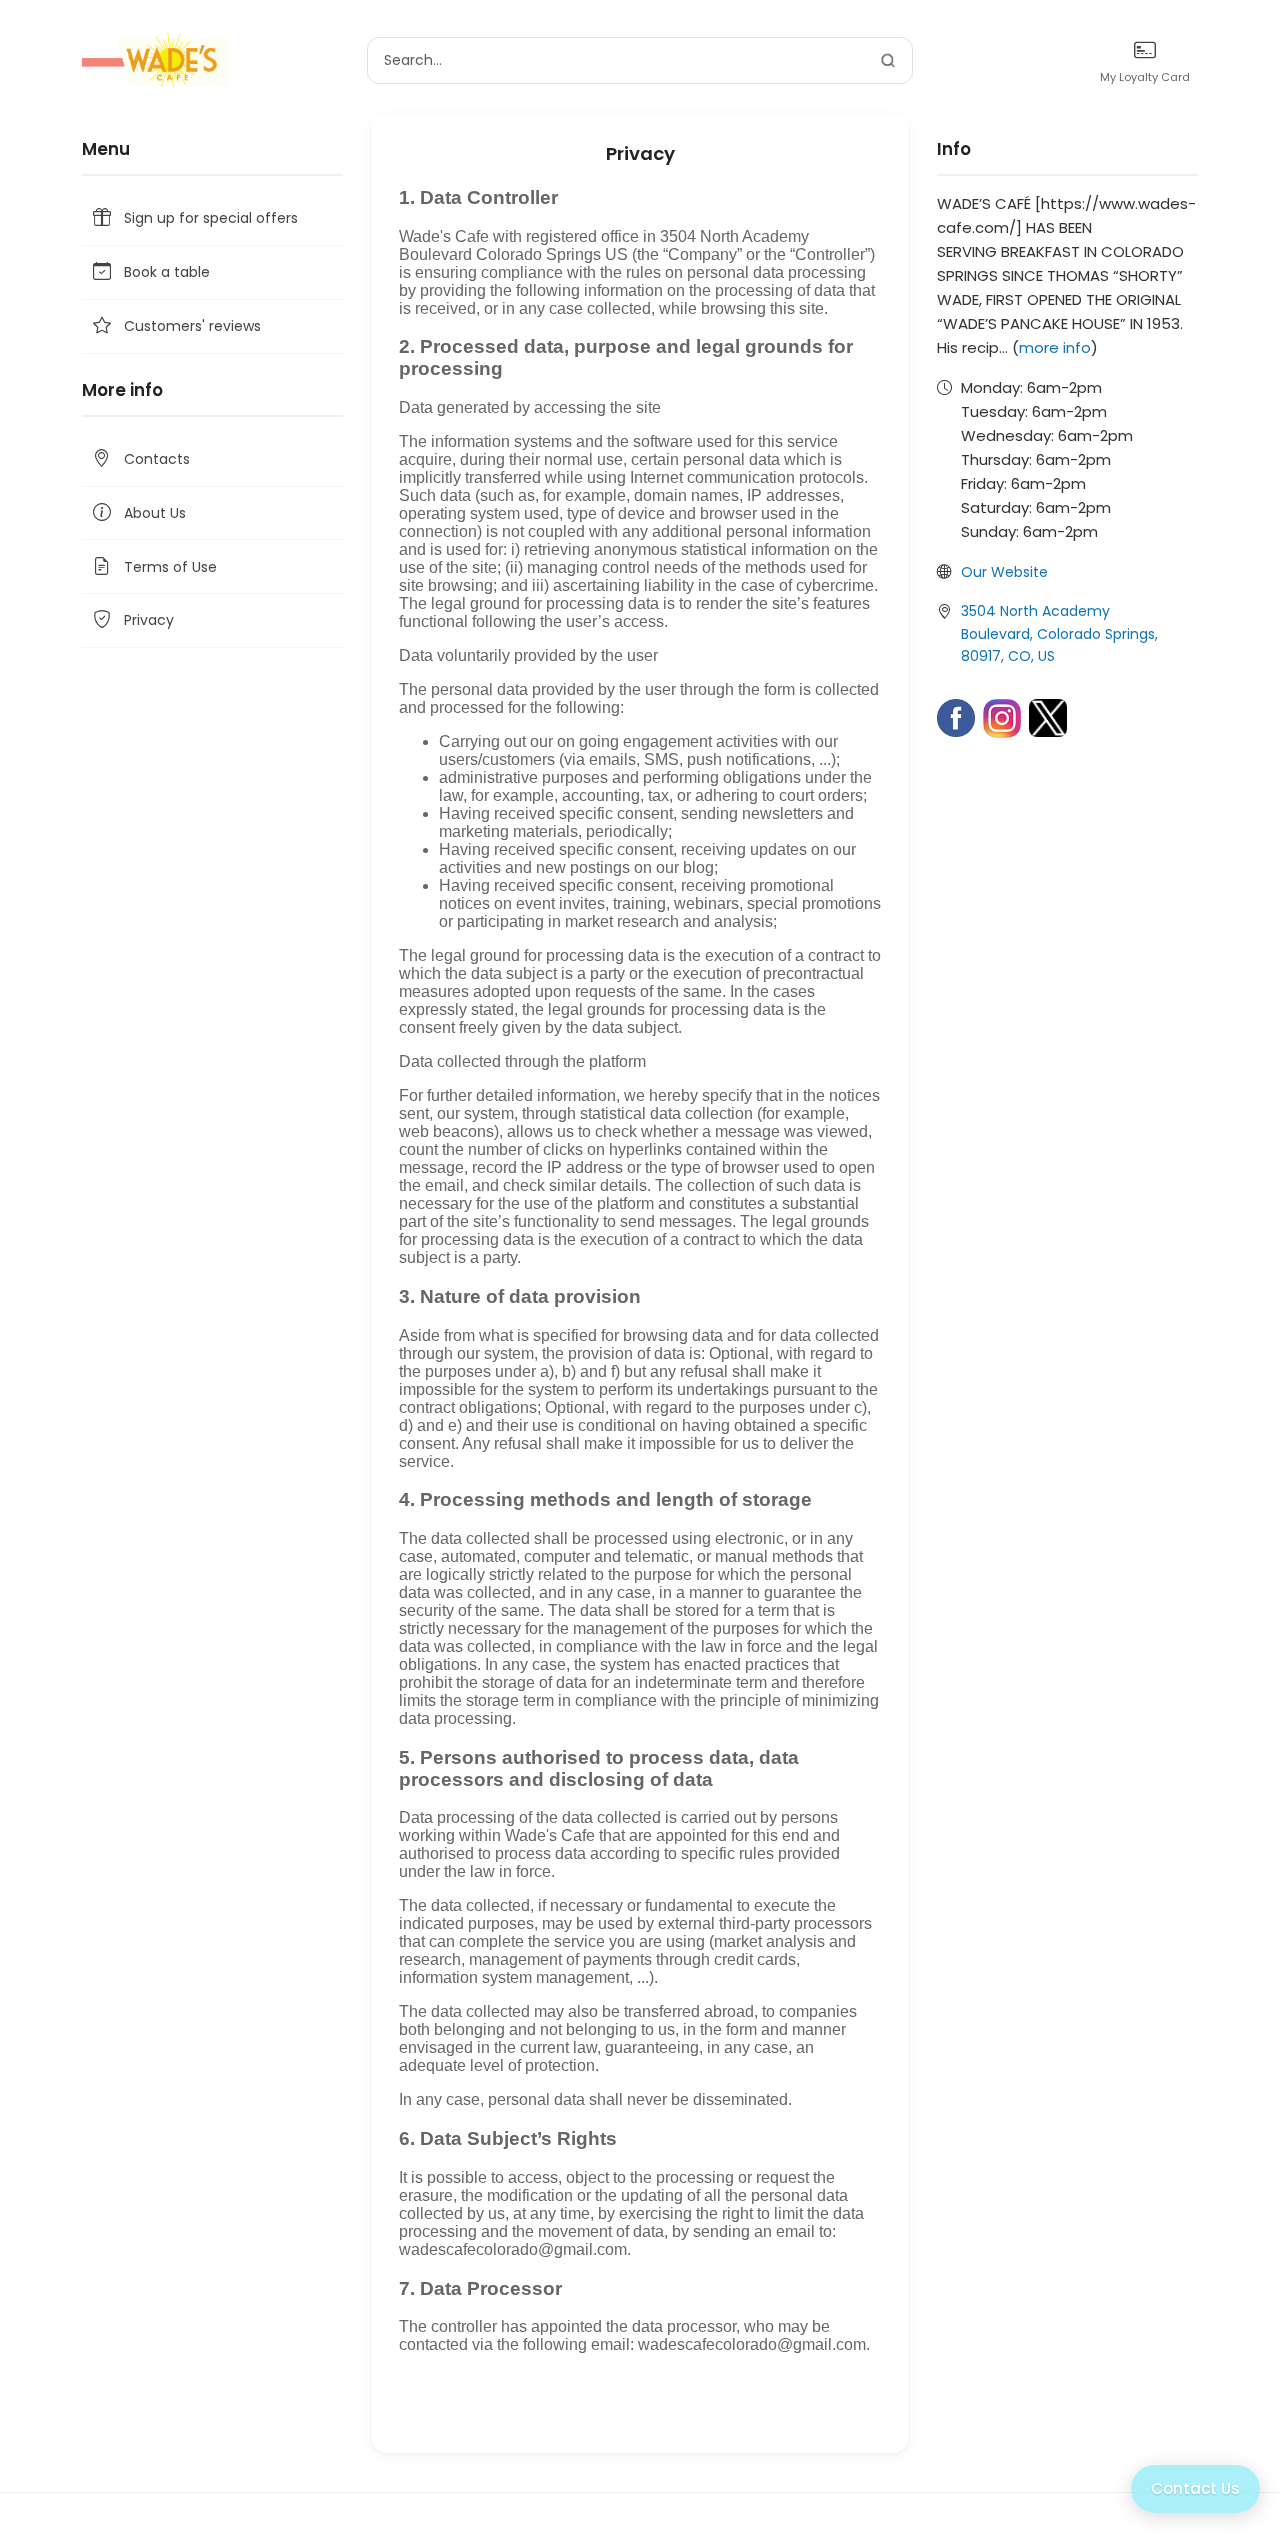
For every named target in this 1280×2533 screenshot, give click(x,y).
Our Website (1004, 572)
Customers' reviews (192, 326)
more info (1055, 347)
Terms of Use (170, 567)
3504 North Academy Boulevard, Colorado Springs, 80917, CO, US (1059, 633)
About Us (155, 513)
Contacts (157, 459)
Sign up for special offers (211, 218)
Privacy (149, 620)
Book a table (167, 272)
